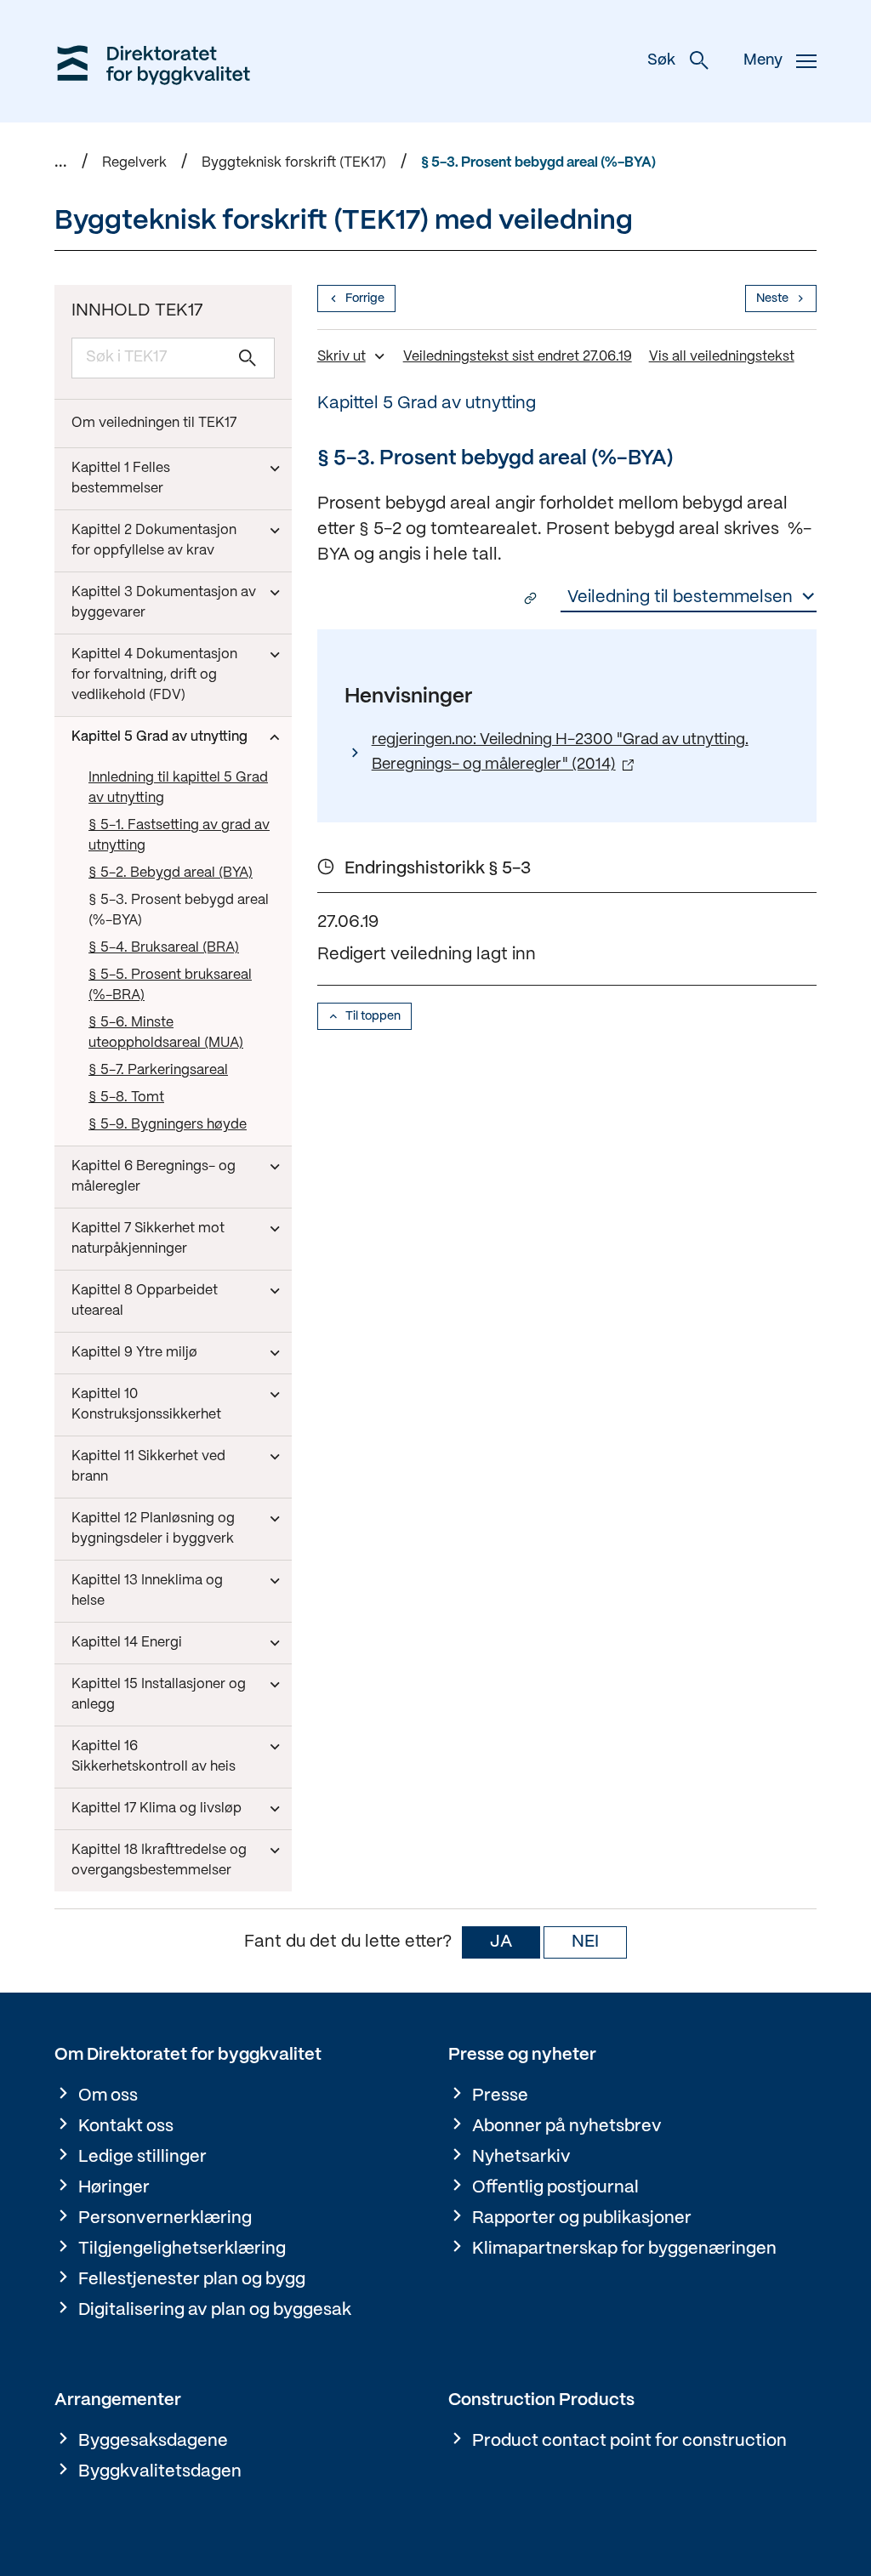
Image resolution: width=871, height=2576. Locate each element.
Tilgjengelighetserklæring (182, 2249)
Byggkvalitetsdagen (160, 2472)
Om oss (108, 2096)
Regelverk (134, 163)
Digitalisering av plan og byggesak (215, 2310)
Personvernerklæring (165, 2218)
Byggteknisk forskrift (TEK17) (294, 163)
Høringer (114, 2188)
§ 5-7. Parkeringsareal (158, 1070)
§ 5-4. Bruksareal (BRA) (164, 948)
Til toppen (373, 1016)
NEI (585, 1942)
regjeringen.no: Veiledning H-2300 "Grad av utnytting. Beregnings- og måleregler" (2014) (560, 753)
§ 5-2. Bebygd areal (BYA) (171, 873)
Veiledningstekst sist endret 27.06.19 (518, 357)
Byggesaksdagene (153, 2441)
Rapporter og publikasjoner (582, 2218)
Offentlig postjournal (555, 2188)
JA (501, 1942)
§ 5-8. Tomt (126, 1098)
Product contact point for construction (629, 2441)
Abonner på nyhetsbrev (567, 2127)
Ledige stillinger (142, 2157)
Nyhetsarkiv (521, 2157)
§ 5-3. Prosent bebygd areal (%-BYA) (538, 163)
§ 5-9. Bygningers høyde (168, 1125)
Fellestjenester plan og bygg (192, 2280)
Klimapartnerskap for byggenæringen (624, 2249)
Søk (661, 61)
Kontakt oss (126, 2127)
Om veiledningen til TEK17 (154, 423)
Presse (500, 2096)
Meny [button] (763, 61)
